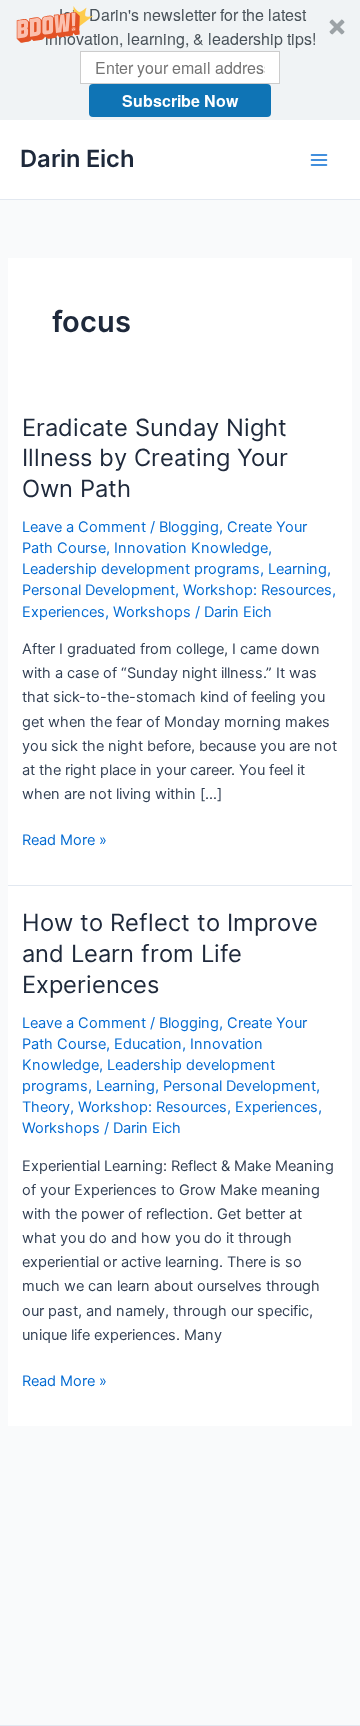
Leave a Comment (84, 527)
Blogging (189, 527)
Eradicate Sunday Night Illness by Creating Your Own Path (155, 458)
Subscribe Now (180, 100)
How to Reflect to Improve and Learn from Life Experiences (170, 953)
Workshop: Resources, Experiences (198, 1107)
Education (148, 1044)
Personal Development (98, 590)
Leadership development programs (141, 569)
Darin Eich (77, 158)
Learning (297, 569)
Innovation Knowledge (191, 548)
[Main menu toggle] (319, 160)
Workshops (152, 612)
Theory (46, 1107)
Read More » (64, 841)
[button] (180, 60)
